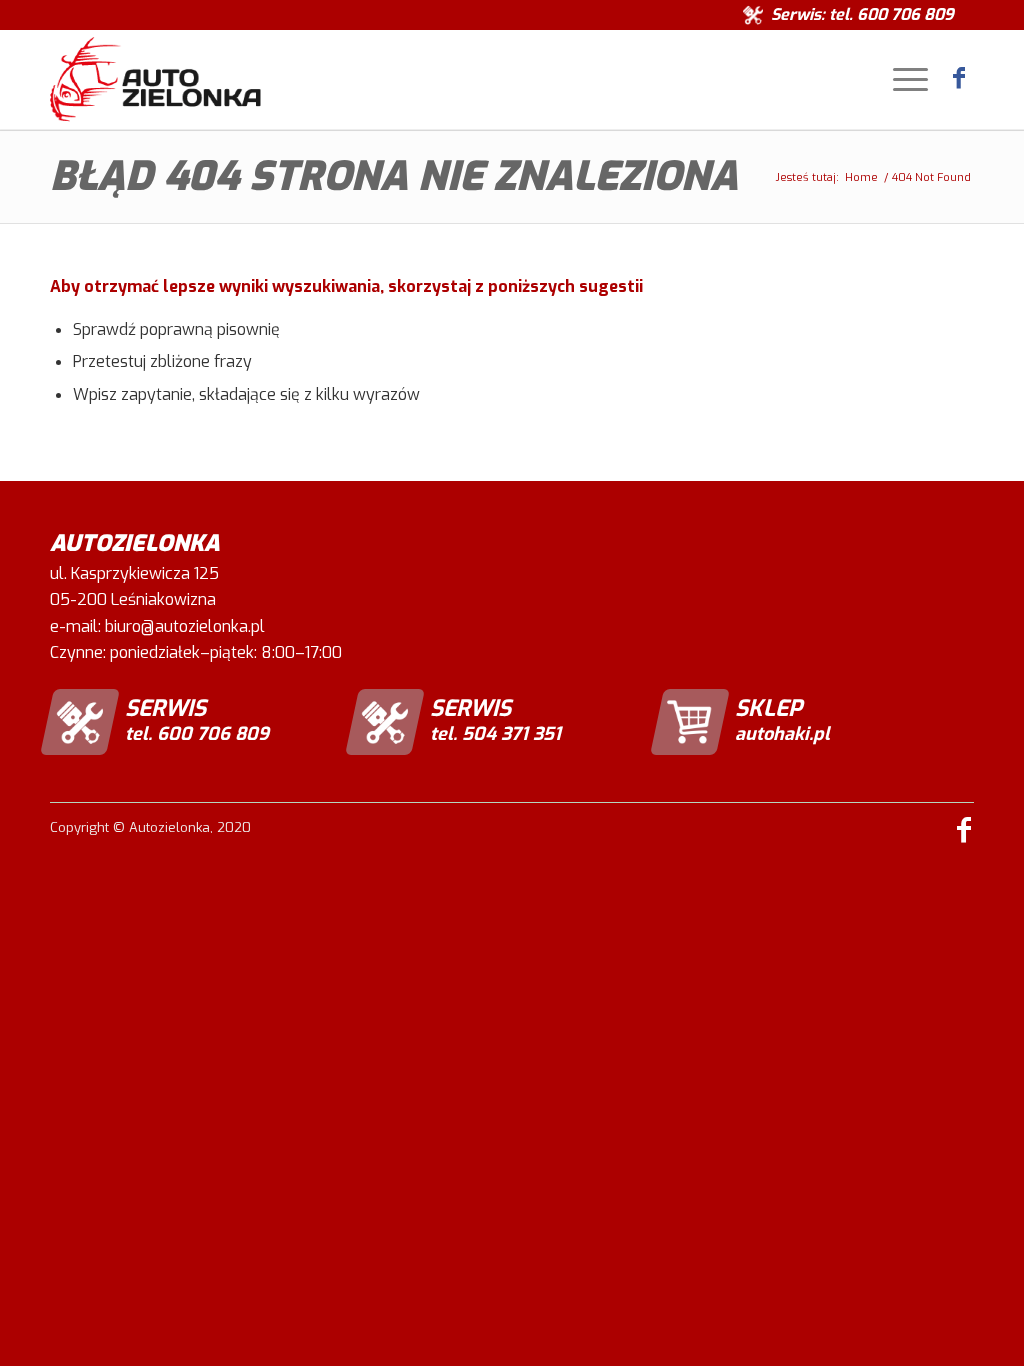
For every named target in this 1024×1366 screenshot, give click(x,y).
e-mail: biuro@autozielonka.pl (157, 626)
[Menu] (906, 79)
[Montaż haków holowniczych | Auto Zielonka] (155, 79)
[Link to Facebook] (959, 78)
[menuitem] (906, 79)
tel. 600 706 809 (891, 14)
